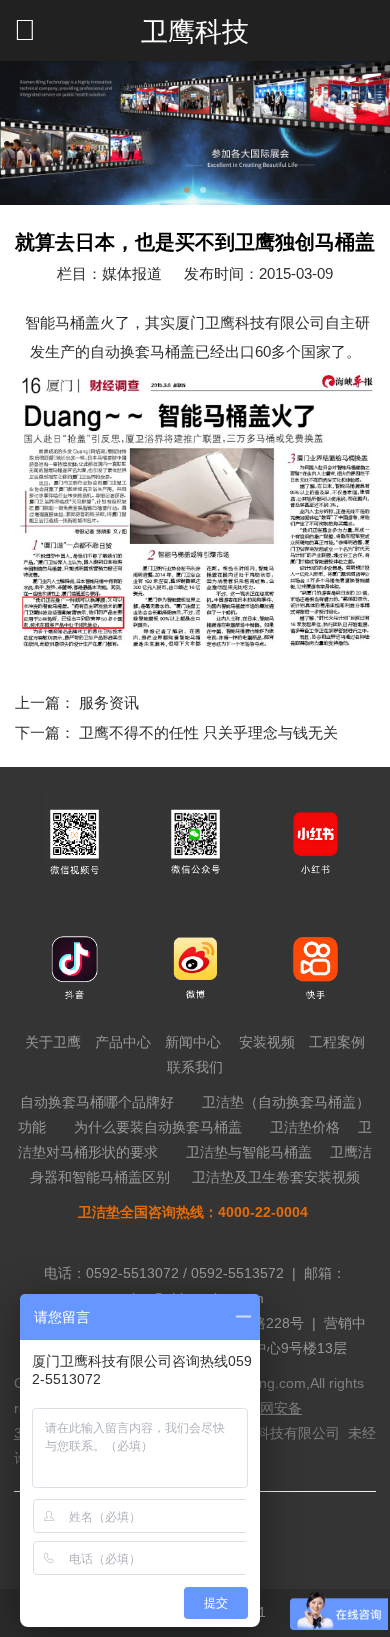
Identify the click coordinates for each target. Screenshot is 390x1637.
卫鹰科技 (195, 31)
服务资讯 (109, 703)
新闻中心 (193, 1042)
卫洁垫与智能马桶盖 (249, 1152)
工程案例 (337, 1042)
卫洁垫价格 (305, 1127)
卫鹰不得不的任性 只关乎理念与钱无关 (208, 733)
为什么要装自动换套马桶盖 (158, 1127)
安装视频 (267, 1042)
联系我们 (195, 1067)
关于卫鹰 (53, 1042)
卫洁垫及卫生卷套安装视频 (276, 1177)
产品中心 (123, 1042)
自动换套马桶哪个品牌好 (97, 1102)
